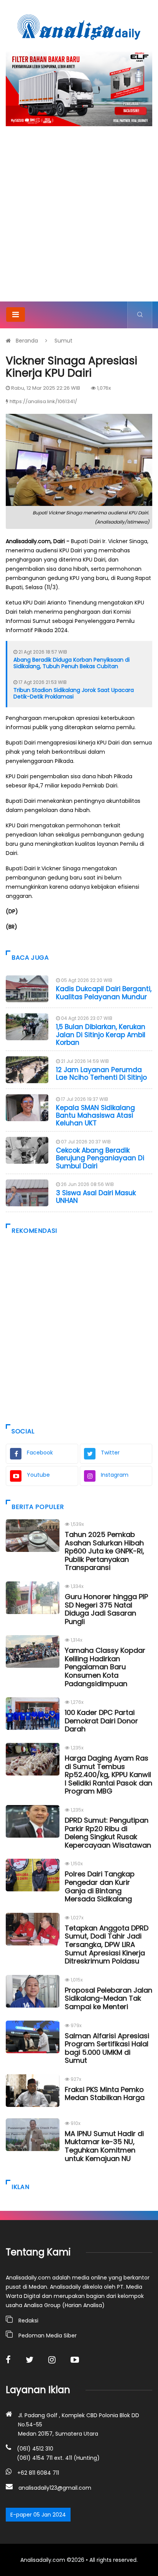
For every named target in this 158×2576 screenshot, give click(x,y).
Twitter (110, 1453)
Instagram (115, 1475)
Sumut (63, 341)
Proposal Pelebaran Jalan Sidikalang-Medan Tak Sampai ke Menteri (109, 1998)
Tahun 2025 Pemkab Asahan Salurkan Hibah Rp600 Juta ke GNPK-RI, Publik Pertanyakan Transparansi (105, 1551)
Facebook (40, 1453)
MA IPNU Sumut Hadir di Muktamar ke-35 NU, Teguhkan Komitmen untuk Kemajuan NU (104, 2146)
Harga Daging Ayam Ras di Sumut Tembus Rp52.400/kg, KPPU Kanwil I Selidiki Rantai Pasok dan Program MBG (109, 1775)
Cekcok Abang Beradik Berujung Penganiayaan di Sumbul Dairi (100, 1158)
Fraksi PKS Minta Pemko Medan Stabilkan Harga (105, 2094)
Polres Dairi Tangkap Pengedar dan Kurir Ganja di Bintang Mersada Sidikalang (100, 1886)
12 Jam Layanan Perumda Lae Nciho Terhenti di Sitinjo (101, 1074)
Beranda (27, 341)
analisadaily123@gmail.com (55, 2488)
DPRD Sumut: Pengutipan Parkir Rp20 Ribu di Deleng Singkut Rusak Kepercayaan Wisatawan (108, 1833)
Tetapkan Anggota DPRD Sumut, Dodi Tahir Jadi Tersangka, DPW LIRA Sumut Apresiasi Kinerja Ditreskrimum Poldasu (107, 1944)
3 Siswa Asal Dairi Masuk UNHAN (96, 1197)
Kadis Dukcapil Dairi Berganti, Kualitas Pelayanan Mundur (104, 993)
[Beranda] (79, 27)
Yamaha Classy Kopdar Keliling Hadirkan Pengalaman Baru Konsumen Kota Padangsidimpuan (105, 1667)
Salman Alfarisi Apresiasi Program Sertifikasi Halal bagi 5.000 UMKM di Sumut (107, 2048)
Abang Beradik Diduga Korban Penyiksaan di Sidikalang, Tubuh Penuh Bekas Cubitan (72, 663)
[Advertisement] (79, 219)
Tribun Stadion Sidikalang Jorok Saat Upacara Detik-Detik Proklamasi (74, 693)
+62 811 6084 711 (38, 2473)
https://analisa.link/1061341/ (43, 401)
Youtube (38, 1475)
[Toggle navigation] (16, 315)
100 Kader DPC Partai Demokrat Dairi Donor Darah (101, 1721)
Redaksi (28, 2321)
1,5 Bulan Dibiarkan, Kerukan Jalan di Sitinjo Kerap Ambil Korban (101, 1035)
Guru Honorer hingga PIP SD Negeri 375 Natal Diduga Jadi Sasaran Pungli (106, 1609)
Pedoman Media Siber (48, 2336)
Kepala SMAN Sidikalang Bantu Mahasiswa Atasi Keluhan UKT (95, 1116)
